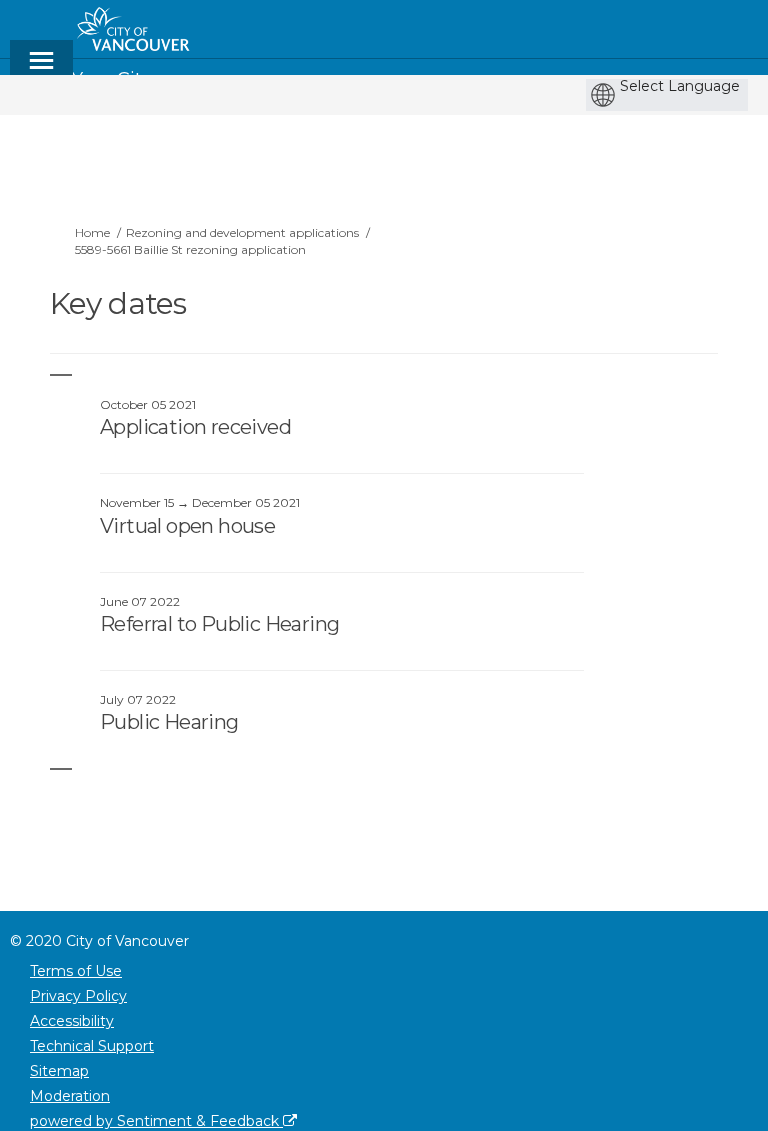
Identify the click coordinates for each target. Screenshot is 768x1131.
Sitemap (59, 1071)
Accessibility (72, 1021)
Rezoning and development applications (242, 232)
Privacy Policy (78, 996)
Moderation (70, 1096)
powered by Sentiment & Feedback (156, 1121)
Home (92, 232)
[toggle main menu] (41, 69)
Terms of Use (76, 971)
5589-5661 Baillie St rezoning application (190, 249)
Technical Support (92, 1046)
